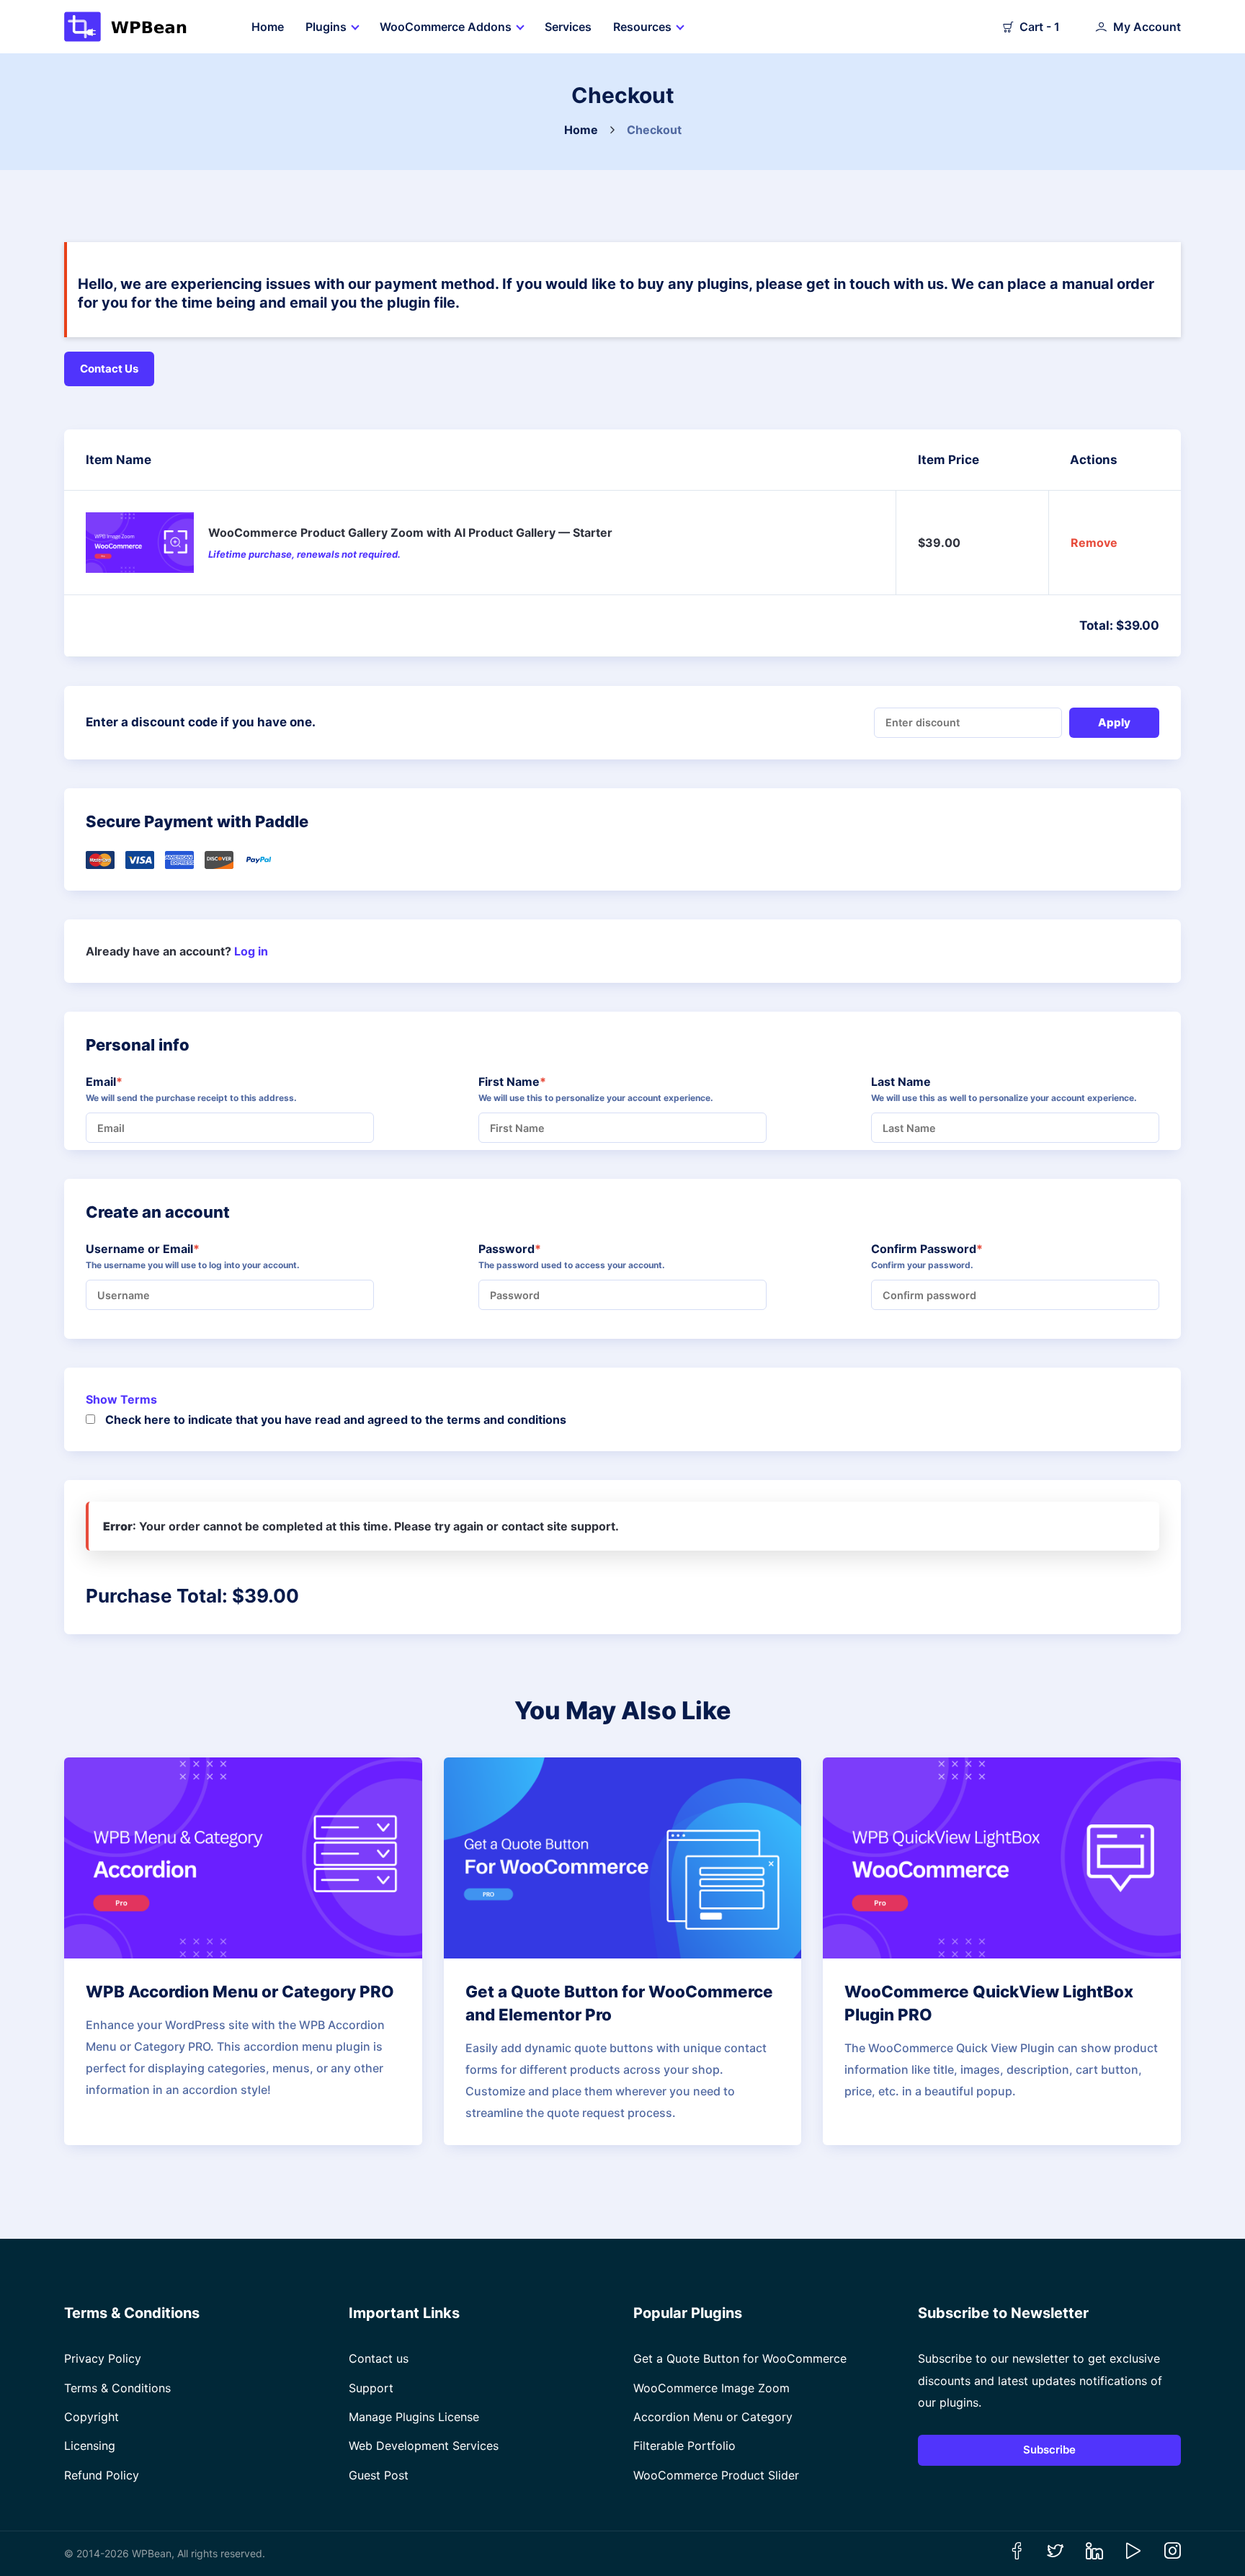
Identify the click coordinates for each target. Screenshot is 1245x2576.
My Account (1147, 27)
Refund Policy (102, 2475)
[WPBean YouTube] (1133, 2555)
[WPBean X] (1056, 2555)
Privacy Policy (103, 2358)
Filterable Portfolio (684, 2446)
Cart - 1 (1040, 27)
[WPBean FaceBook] (1017, 2555)
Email (130, 1082)
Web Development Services (424, 2446)
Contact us (379, 2358)
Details (234, 1858)
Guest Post (379, 2475)
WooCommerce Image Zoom (711, 2388)
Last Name (901, 1082)
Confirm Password (952, 1249)
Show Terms (121, 1399)
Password (535, 1249)
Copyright (92, 2417)
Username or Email (168, 1249)
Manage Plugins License (414, 2417)
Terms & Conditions (117, 2388)
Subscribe (1049, 2450)
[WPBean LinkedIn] (1094, 2555)
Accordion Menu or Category (713, 2417)
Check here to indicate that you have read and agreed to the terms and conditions (336, 1420)
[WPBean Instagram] (1172, 2555)
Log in (251, 951)
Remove (1094, 543)
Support (371, 2388)
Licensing (90, 2446)
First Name (538, 1082)
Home (581, 130)
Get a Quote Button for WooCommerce (740, 2358)
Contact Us (109, 369)
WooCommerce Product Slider (716, 2475)
